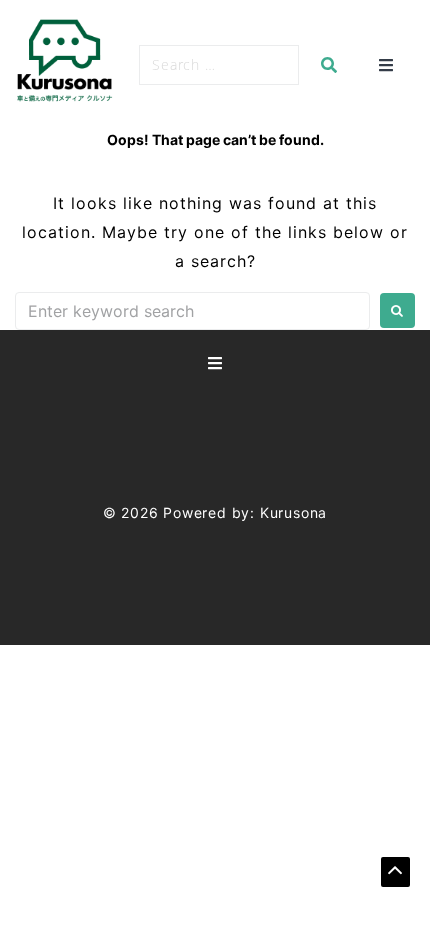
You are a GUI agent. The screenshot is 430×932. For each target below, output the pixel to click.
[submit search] (329, 65)
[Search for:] (192, 311)
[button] (395, 872)
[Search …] (219, 65)
